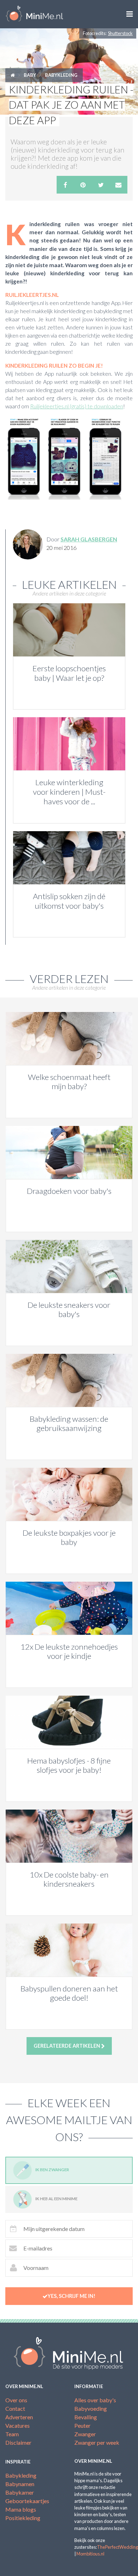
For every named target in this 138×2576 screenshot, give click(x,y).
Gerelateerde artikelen (67, 2046)
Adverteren (19, 2417)
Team (12, 2434)
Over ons (16, 2400)
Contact (15, 2408)
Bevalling (86, 2417)
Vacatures (18, 2425)
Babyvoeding (91, 2408)
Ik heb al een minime (56, 2199)
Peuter (82, 2425)
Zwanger (85, 2434)
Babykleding (61, 75)
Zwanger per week (97, 2442)
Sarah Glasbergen (89, 539)
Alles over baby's (95, 2400)
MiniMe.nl (34, 14)
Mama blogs (21, 2509)
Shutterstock (120, 33)
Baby (30, 75)
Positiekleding (23, 2518)
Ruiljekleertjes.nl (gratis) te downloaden (77, 406)
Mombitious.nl (90, 2554)
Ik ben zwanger (52, 2170)
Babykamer (20, 2492)
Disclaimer (18, 2442)
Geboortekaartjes (27, 2501)
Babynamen (20, 2484)
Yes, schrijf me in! (71, 2296)
